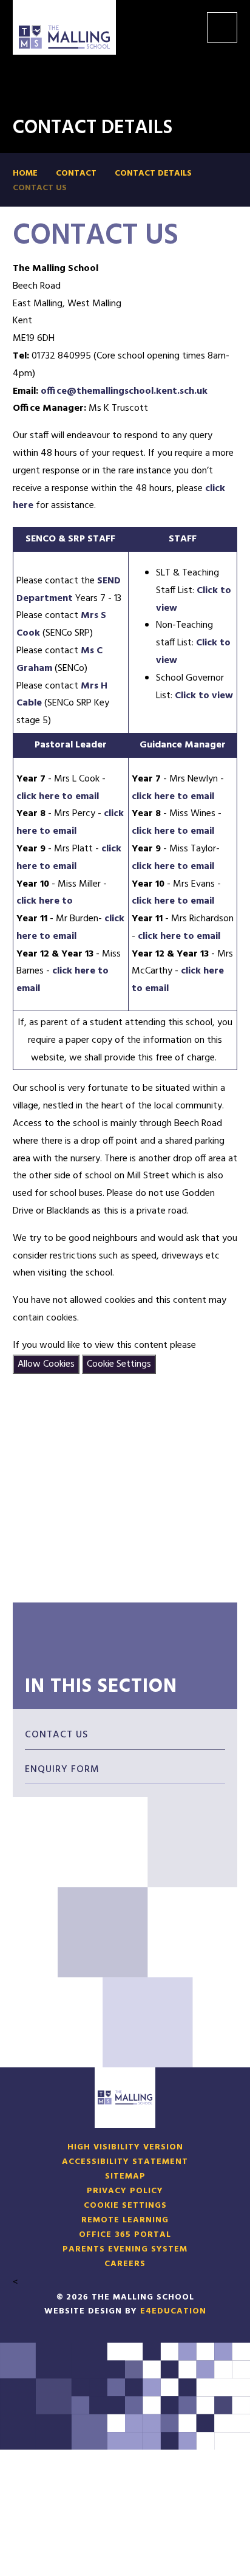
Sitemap (125, 2177)
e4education (173, 2311)
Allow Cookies (46, 1364)
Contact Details (153, 174)
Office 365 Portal (125, 2235)
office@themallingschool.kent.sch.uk (124, 391)
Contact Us (40, 188)
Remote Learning (125, 2221)
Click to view (204, 696)
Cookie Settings (119, 1364)
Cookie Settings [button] (125, 2206)
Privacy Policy (125, 2191)
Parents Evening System (125, 2250)
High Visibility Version (125, 2148)
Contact (76, 174)
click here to (45, 901)
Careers (125, 2264)
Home (25, 174)
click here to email (58, 797)
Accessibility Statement (125, 2162)
